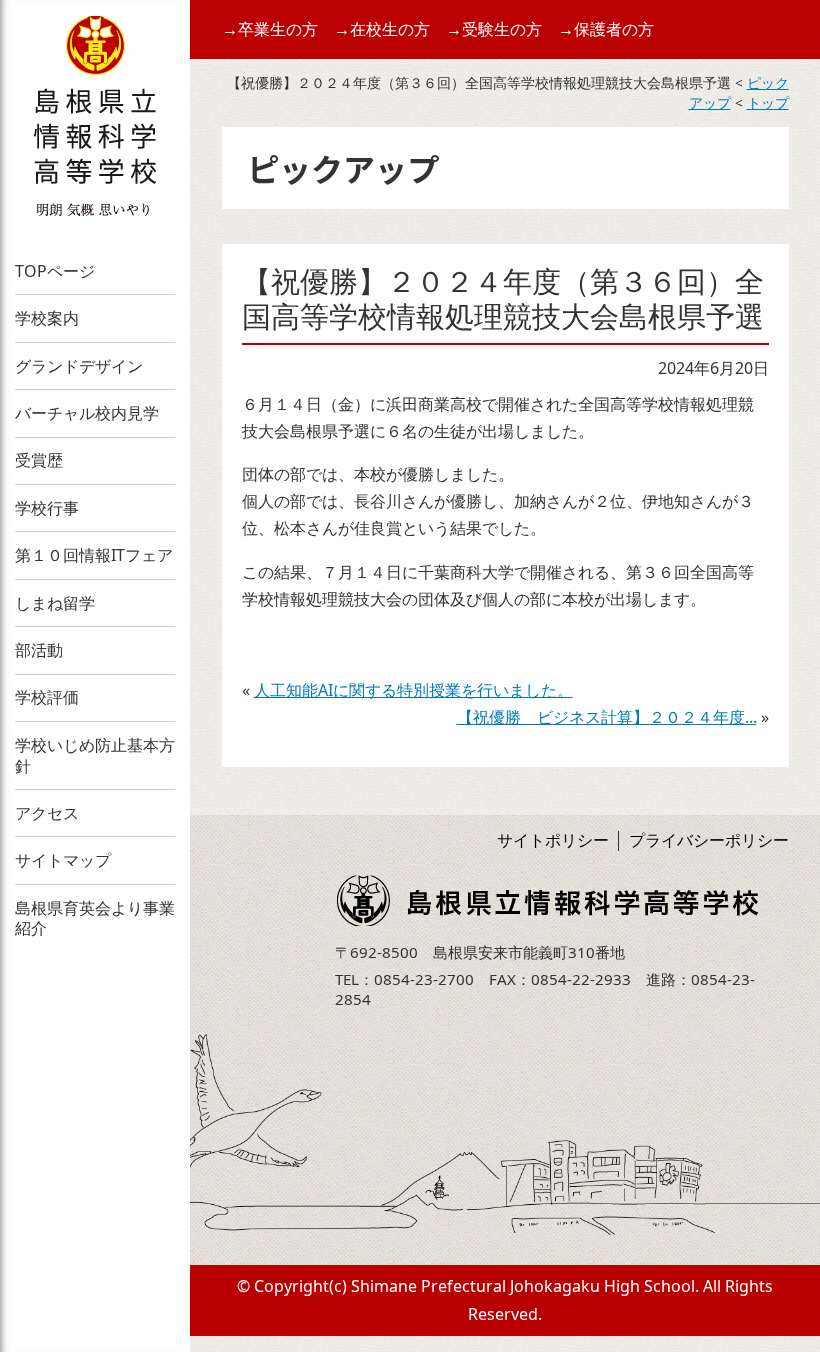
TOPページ (55, 271)
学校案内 (47, 318)
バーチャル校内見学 (87, 413)
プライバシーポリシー (709, 840)
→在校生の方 (382, 29)
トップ (768, 102)
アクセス (47, 813)
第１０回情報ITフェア (94, 555)
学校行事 (47, 508)
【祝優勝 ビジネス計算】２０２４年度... (607, 717)
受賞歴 (39, 460)
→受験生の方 (494, 29)
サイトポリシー (553, 840)
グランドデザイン (79, 366)
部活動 (39, 650)
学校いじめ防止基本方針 (95, 755)
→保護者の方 (606, 29)
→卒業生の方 (270, 29)
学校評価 (47, 697)
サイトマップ (63, 860)
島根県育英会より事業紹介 (95, 918)
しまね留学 (55, 603)
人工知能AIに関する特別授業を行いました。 (413, 690)
